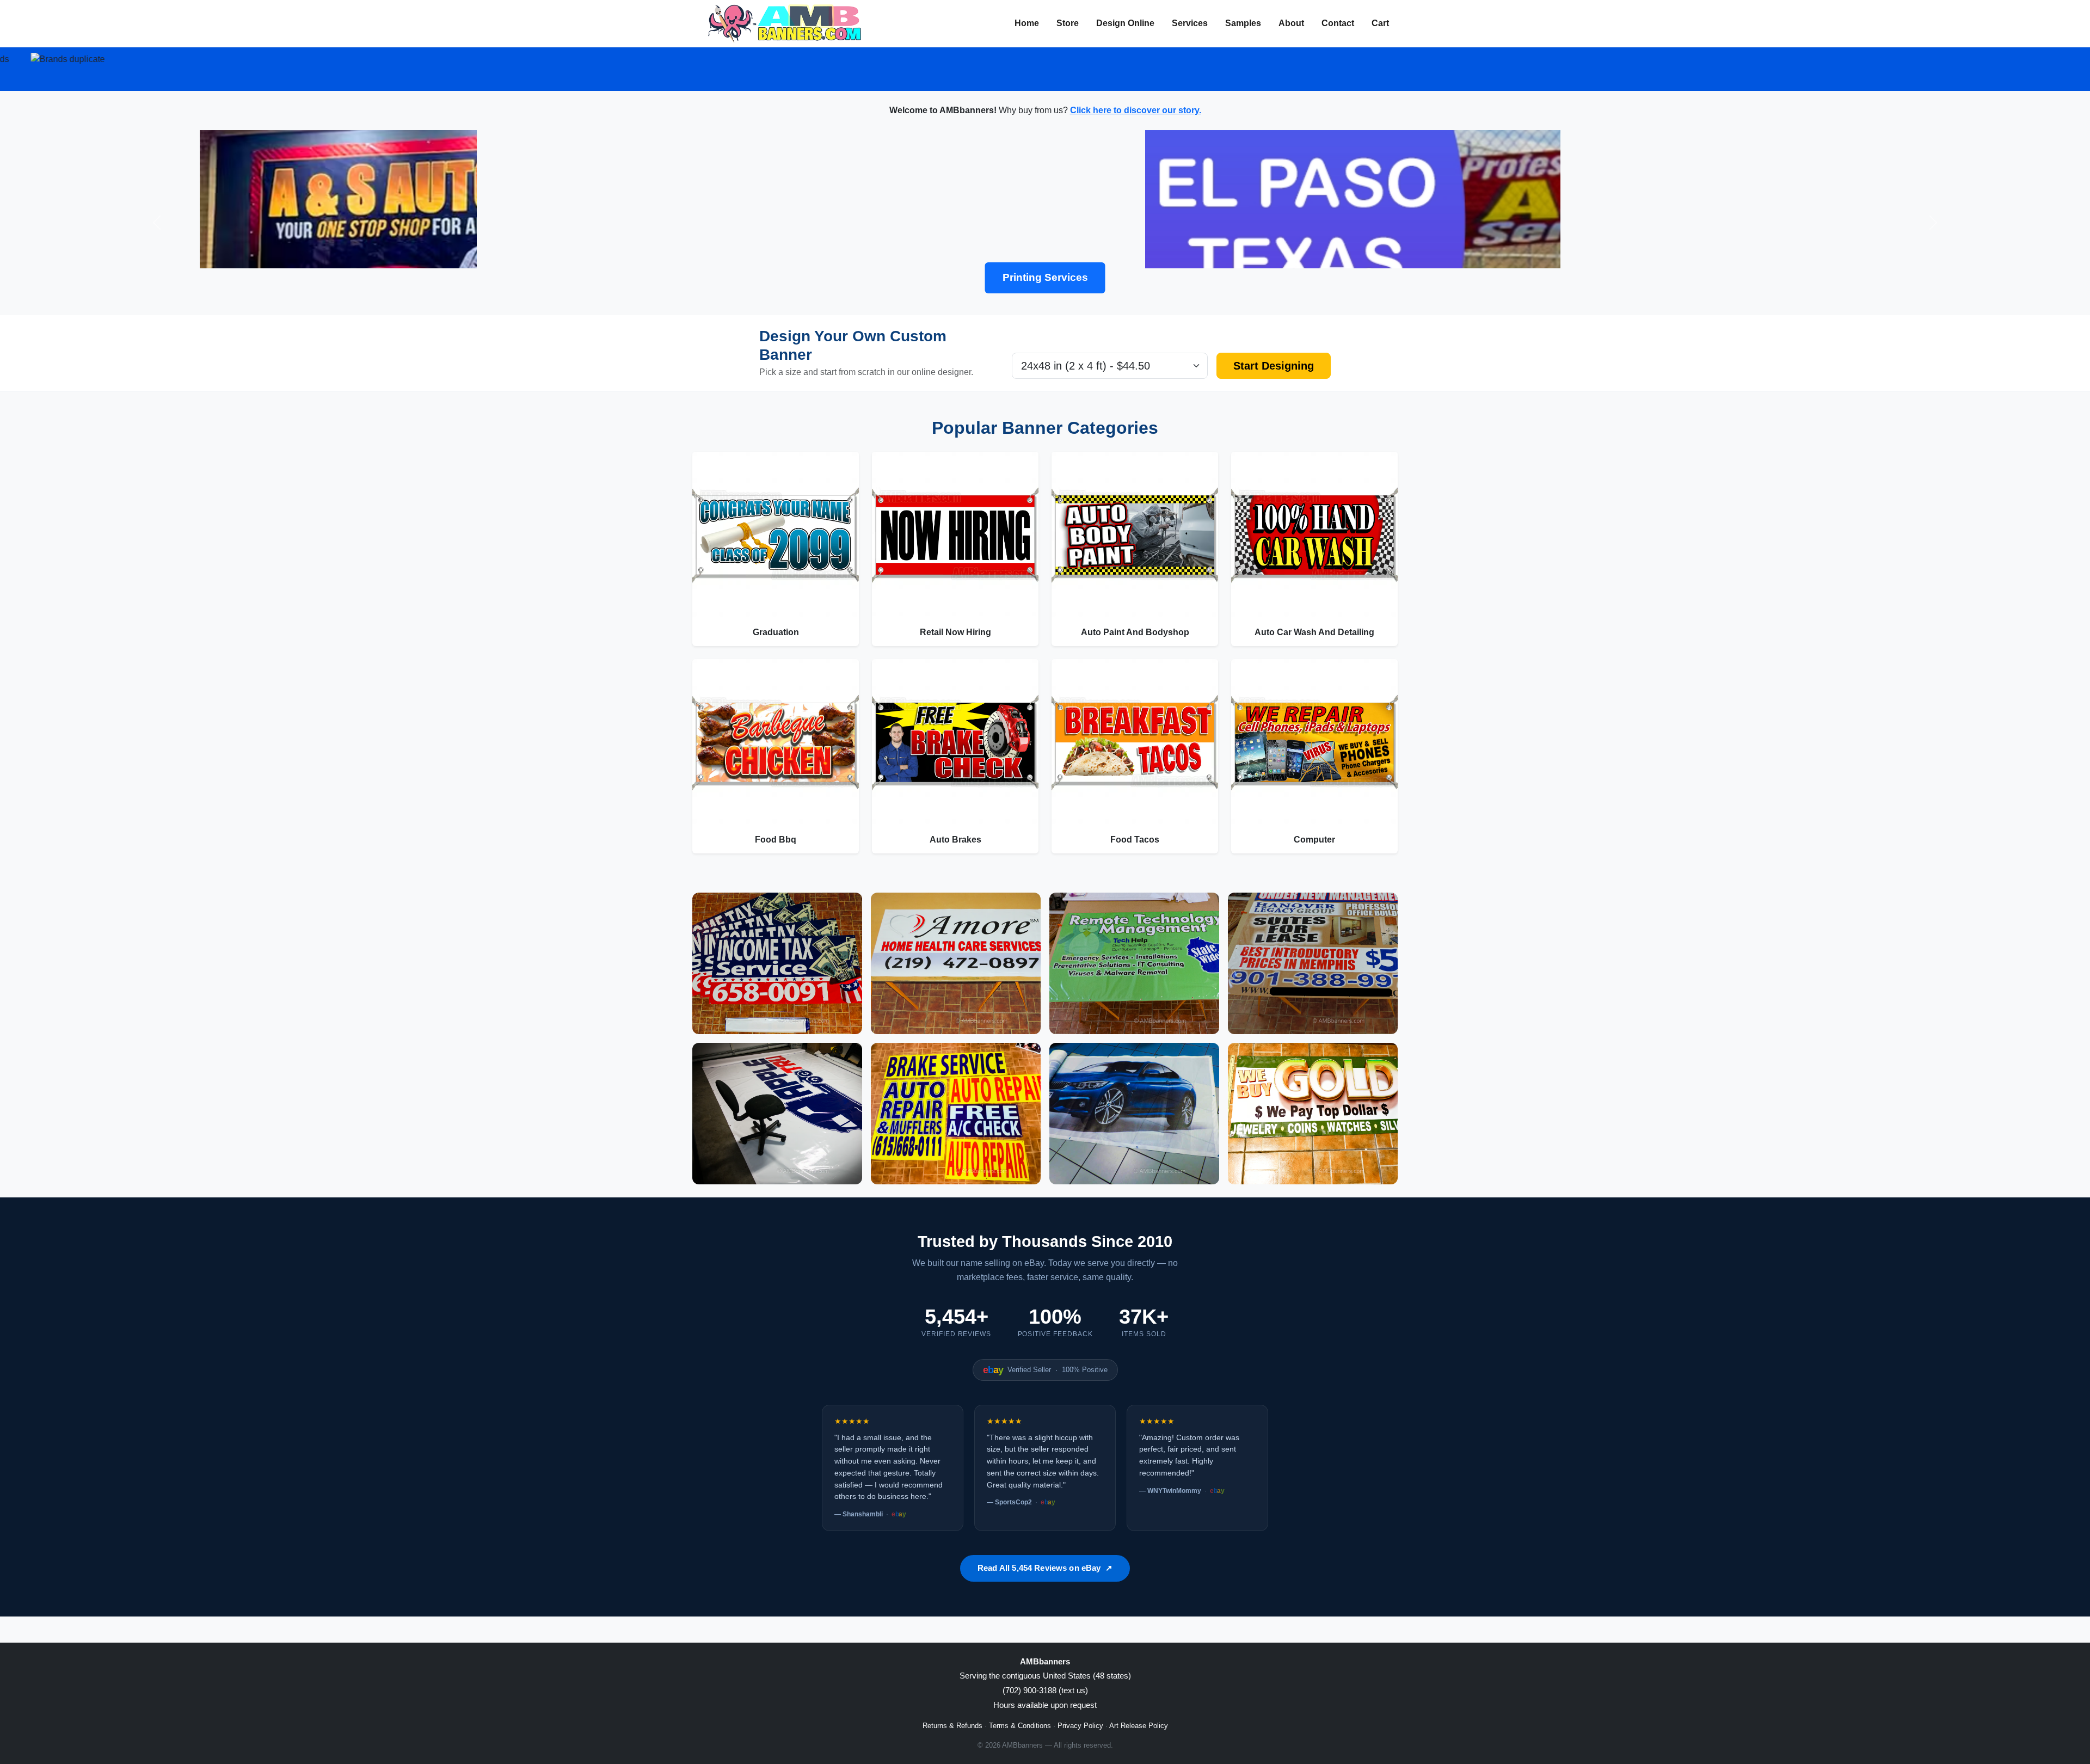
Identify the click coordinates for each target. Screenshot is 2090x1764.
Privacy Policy (1080, 1726)
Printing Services (1045, 277)
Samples (1243, 23)
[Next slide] (1933, 223)
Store (1068, 23)
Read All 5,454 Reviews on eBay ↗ (1045, 1568)
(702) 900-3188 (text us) (1045, 1690)
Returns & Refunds (952, 1726)
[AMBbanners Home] (785, 23)
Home (1027, 23)
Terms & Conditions (1020, 1726)
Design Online (1125, 23)
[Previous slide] (157, 223)
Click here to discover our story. (1136, 110)
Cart (1380, 23)
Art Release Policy (1139, 1726)
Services (1190, 23)
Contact (1338, 23)
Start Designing (1274, 366)
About (1291, 23)
